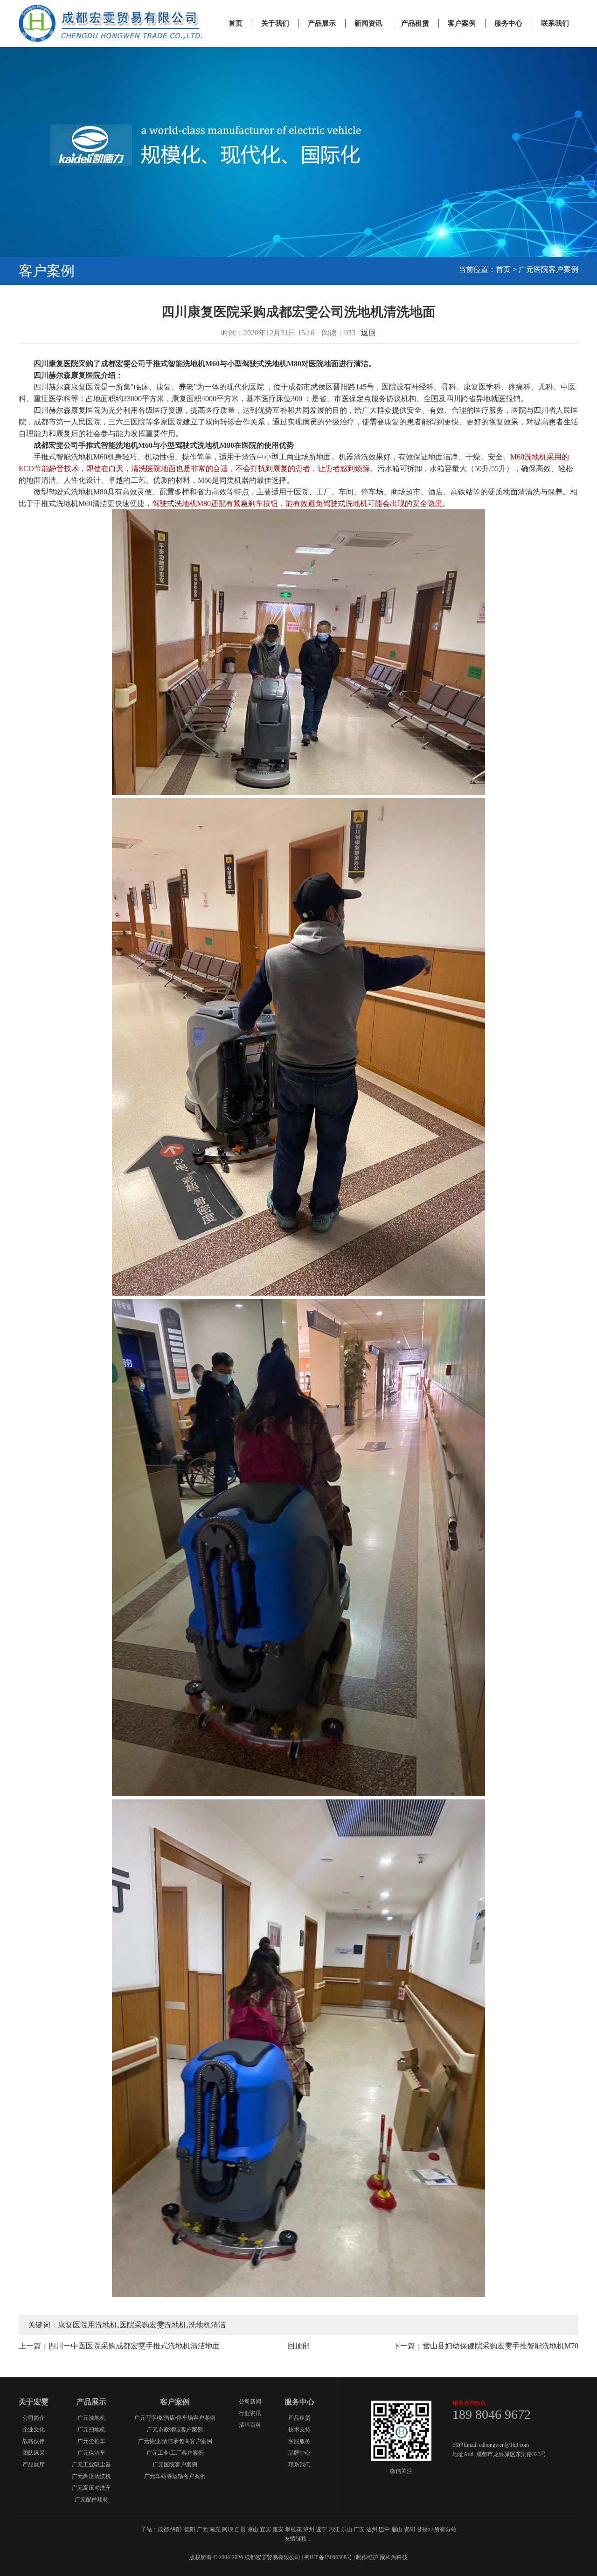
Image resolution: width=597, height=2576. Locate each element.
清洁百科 (250, 2425)
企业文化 (34, 2430)
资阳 (410, 2529)
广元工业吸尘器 (91, 2465)
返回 (368, 333)
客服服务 (299, 2441)
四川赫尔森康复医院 (67, 387)
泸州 (309, 2529)
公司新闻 (250, 2402)
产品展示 (322, 23)
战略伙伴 (34, 2441)
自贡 (240, 2529)
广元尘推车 (91, 2441)
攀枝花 (293, 2529)
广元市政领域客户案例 (175, 2430)
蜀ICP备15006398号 (328, 2557)
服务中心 (508, 23)
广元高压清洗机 (91, 2476)
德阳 (190, 2529)
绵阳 (176, 2529)
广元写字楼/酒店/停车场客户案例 (175, 2418)
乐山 (347, 2529)
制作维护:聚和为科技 (382, 2557)
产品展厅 (34, 2465)
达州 (372, 2529)
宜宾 (265, 2529)
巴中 (384, 2529)
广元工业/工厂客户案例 (175, 2453)
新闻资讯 (368, 23)
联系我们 (555, 23)
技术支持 (299, 2430)
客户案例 (462, 23)
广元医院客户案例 (548, 269)
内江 (334, 2529)
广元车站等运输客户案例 (175, 2476)
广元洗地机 (91, 2418)
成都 (163, 2529)
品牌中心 (299, 2453)
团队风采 (34, 2453)
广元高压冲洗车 (91, 2488)
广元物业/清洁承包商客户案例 (175, 2441)
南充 (215, 2529)
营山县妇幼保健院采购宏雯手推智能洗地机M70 (500, 2346)
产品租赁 (415, 23)
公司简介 (34, 2418)
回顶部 (298, 2346)
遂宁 (321, 2529)
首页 (236, 23)
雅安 (278, 2529)
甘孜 (422, 2529)
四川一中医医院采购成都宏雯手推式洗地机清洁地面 (134, 2346)
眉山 (397, 2529)
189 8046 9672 (492, 2414)
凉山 (253, 2529)
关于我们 (275, 23)
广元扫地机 (91, 2430)
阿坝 (228, 2529)
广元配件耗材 (91, 2500)
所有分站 (445, 2529)
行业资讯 (250, 2413)
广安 (359, 2529)
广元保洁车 (91, 2453)
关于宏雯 (34, 2402)
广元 (202, 2529)
